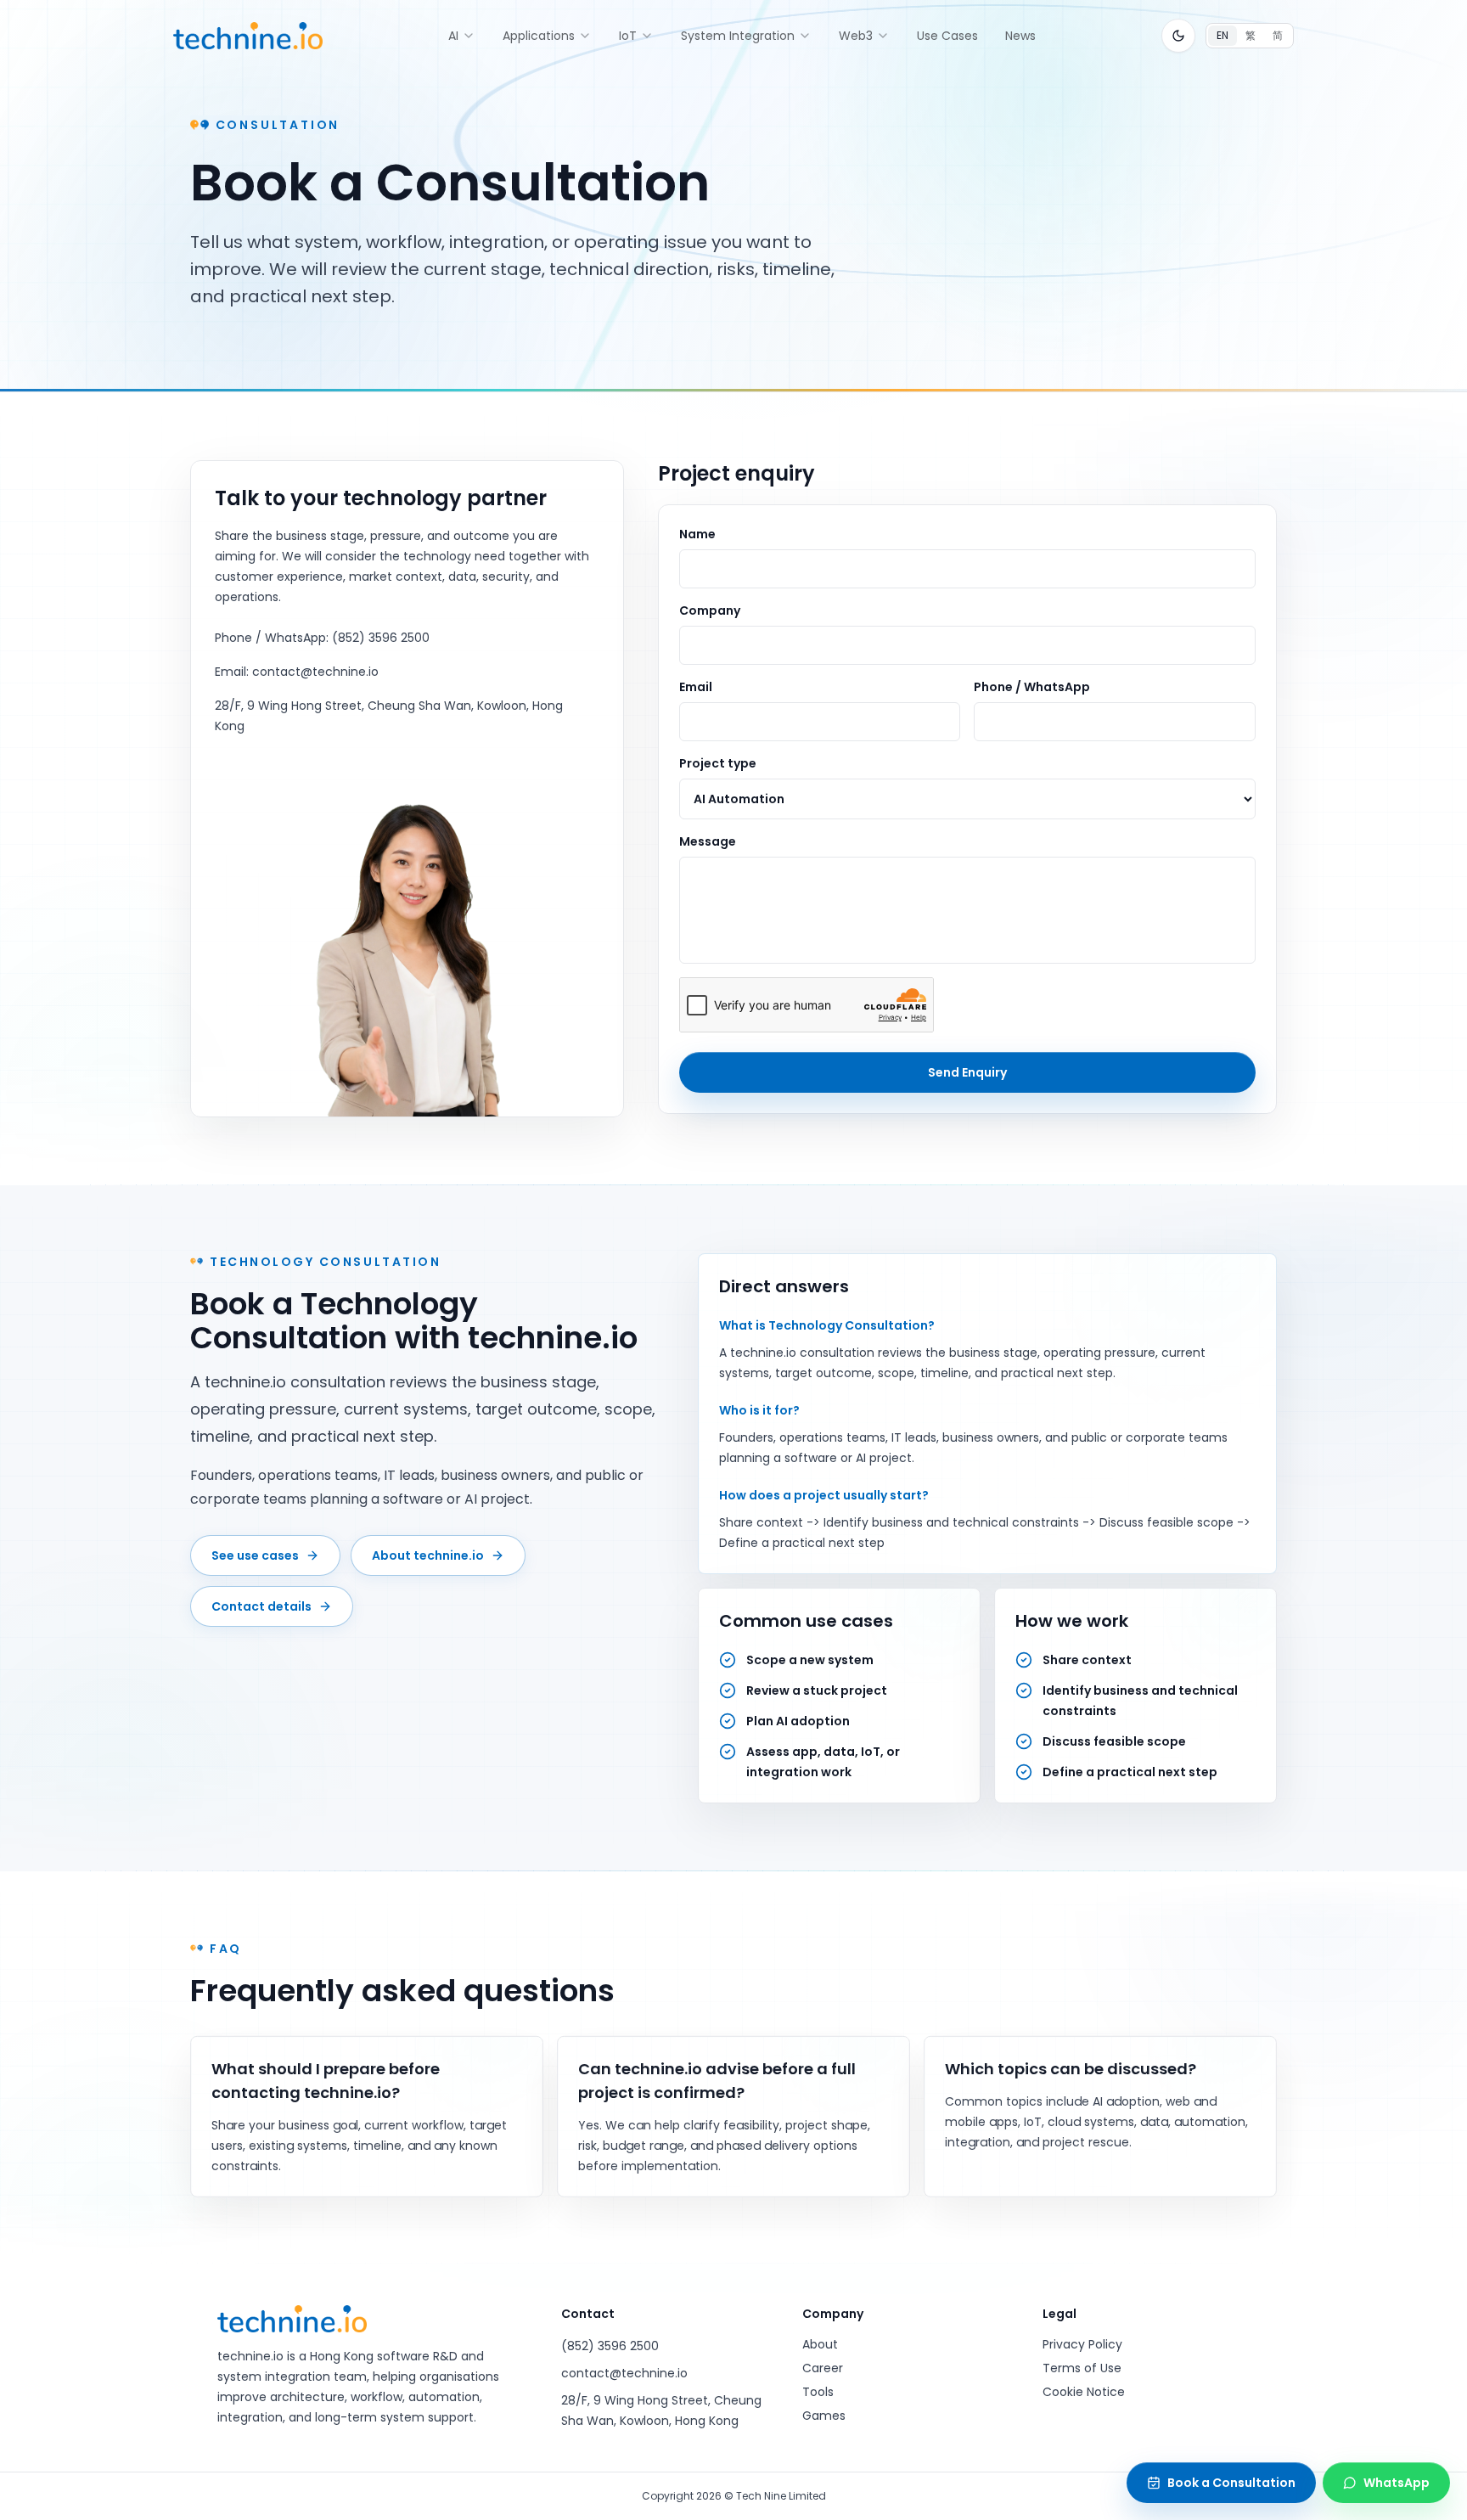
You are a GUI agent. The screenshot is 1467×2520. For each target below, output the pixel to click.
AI (453, 36)
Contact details (261, 1606)
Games (824, 2416)
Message (708, 841)
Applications (539, 36)
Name (697, 534)
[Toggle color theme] (1178, 36)
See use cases (255, 1555)
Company (710, 610)
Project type (718, 763)
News (1020, 36)
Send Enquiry (967, 1072)
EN (1222, 35)
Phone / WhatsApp (1032, 687)
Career (823, 2368)
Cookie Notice (1084, 2392)
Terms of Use (1082, 2368)
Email (696, 687)
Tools (818, 2392)
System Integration (738, 36)
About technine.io (428, 1555)
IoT (628, 36)
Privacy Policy (1082, 2344)
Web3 (856, 36)
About (820, 2344)
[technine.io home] (248, 36)
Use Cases (947, 36)
